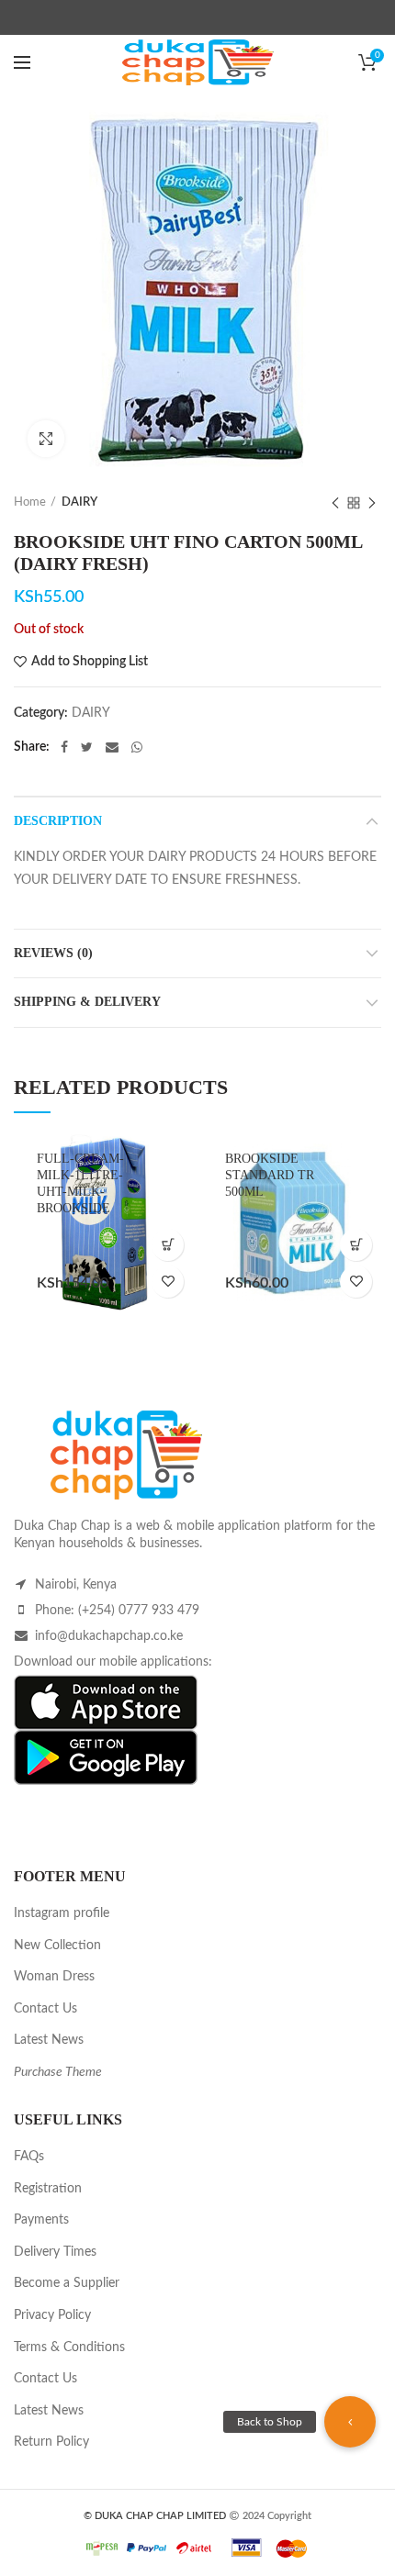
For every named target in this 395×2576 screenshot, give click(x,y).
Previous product (335, 503)
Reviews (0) (53, 953)
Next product (372, 503)
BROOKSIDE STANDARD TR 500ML (270, 1175)
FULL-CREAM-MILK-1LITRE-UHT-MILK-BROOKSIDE (80, 1184)
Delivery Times (55, 2252)
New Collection (57, 1946)
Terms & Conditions (69, 2347)
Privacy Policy (52, 2315)
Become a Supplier (67, 2283)
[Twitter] (87, 747)
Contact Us (45, 2009)
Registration (48, 2189)
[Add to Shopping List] (168, 1282)
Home (30, 502)
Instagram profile (62, 1913)
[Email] (112, 747)
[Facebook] (64, 747)
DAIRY (79, 502)
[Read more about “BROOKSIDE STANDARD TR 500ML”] (356, 1245)
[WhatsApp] (137, 747)
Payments (41, 2220)
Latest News (49, 2040)
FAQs (29, 2157)
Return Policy (51, 2442)
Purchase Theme (58, 2072)
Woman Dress (54, 1977)
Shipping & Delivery (87, 1002)
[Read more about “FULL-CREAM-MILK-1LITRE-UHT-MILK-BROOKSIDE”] (168, 1245)
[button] (350, 2422)
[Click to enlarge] (46, 439)
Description (58, 821)
